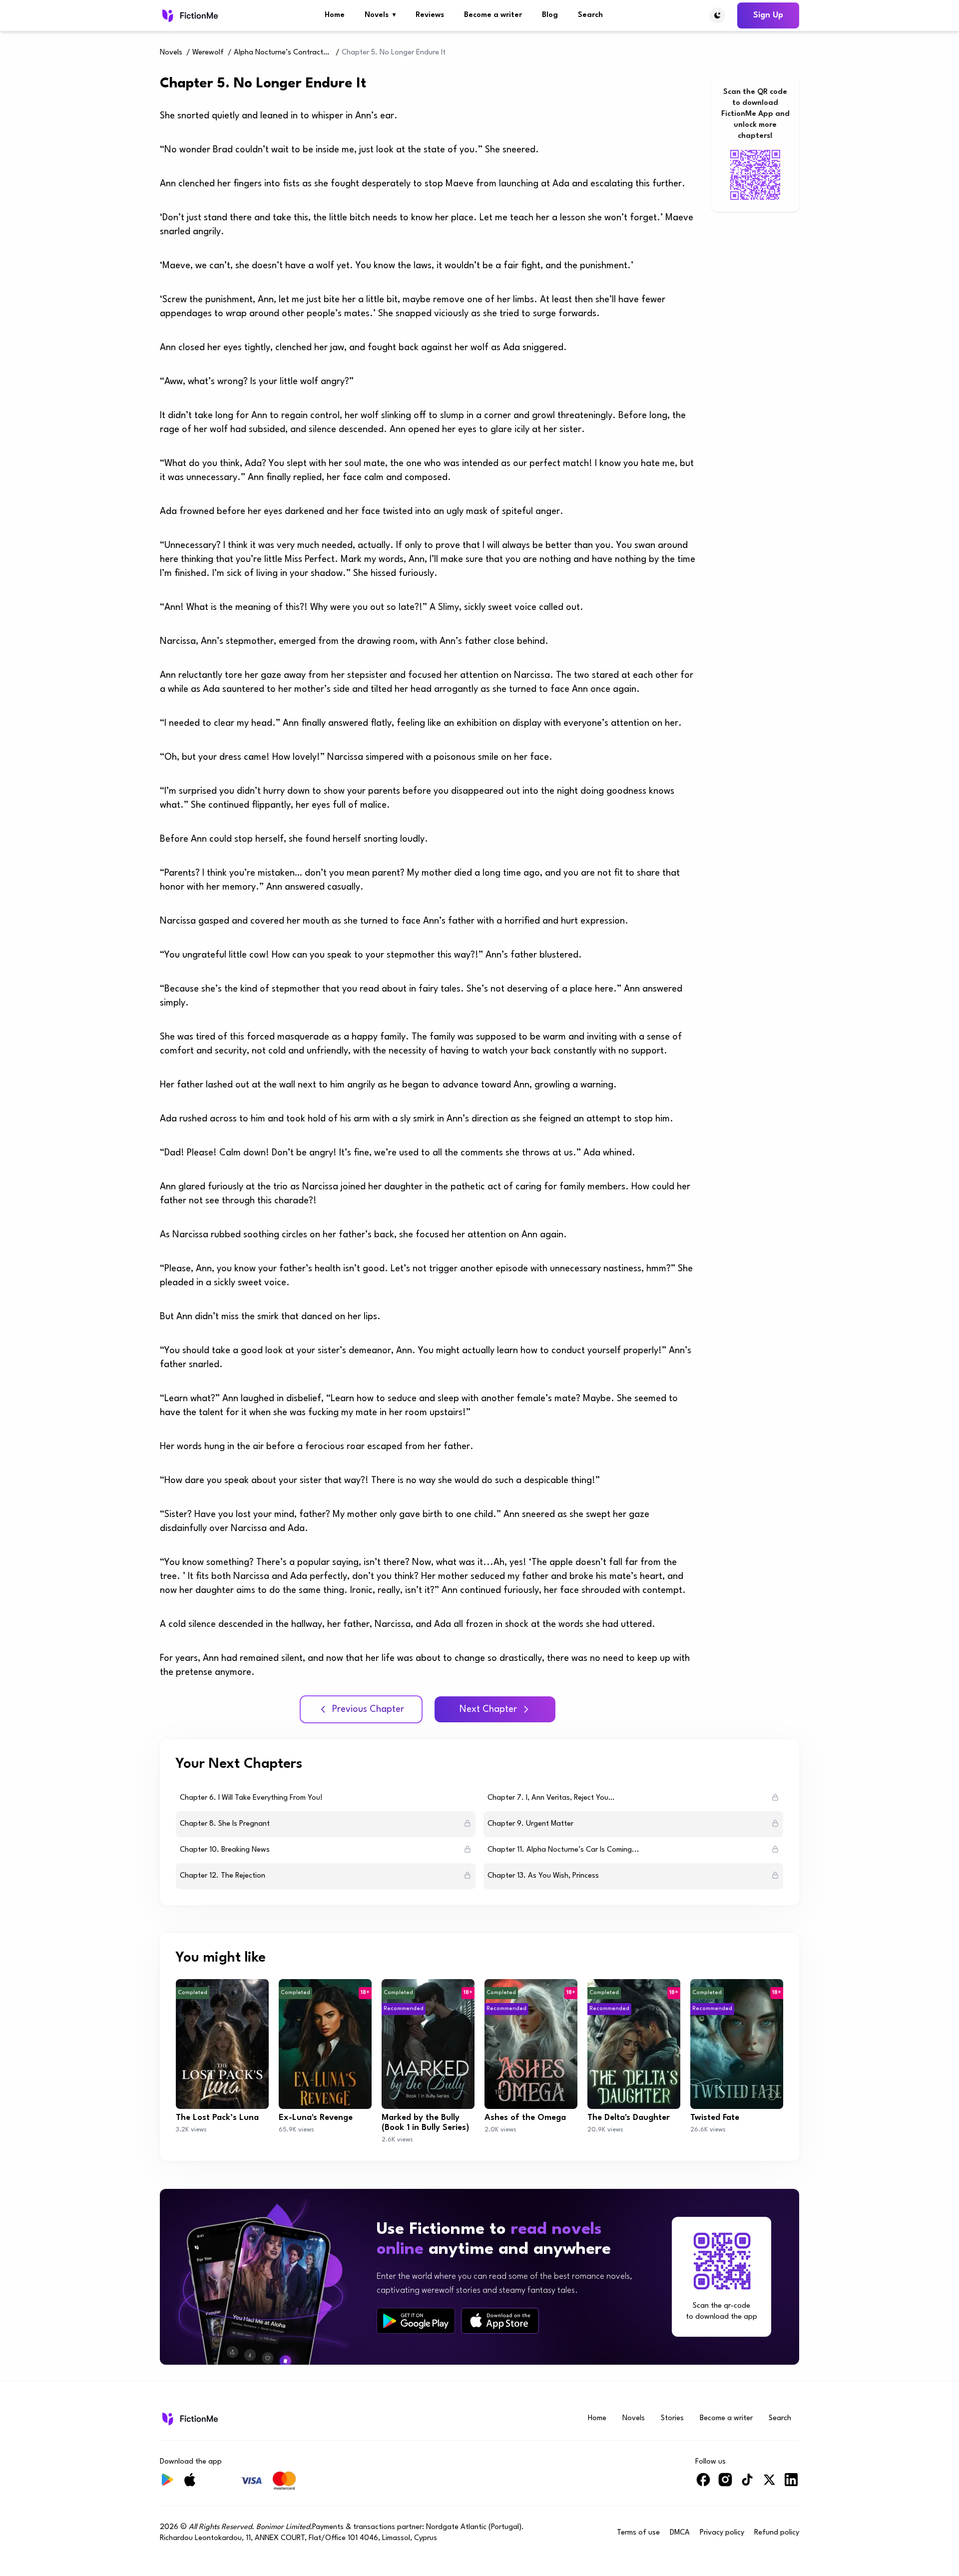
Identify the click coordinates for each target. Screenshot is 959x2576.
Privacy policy (722, 2533)
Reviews (430, 15)
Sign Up (768, 15)
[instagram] (725, 2484)
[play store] (416, 2321)
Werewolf (208, 53)
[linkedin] (791, 2484)
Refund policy (777, 2533)
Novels (380, 15)
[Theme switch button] (717, 15)
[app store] (500, 2320)
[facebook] (703, 2484)
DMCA (680, 2533)
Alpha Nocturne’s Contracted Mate (284, 53)
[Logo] (189, 15)
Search (590, 15)
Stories (672, 2418)
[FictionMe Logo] (189, 2419)
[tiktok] (747, 2484)
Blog (550, 15)
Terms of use (638, 2533)
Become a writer (493, 15)
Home (335, 15)
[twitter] (769, 2484)
